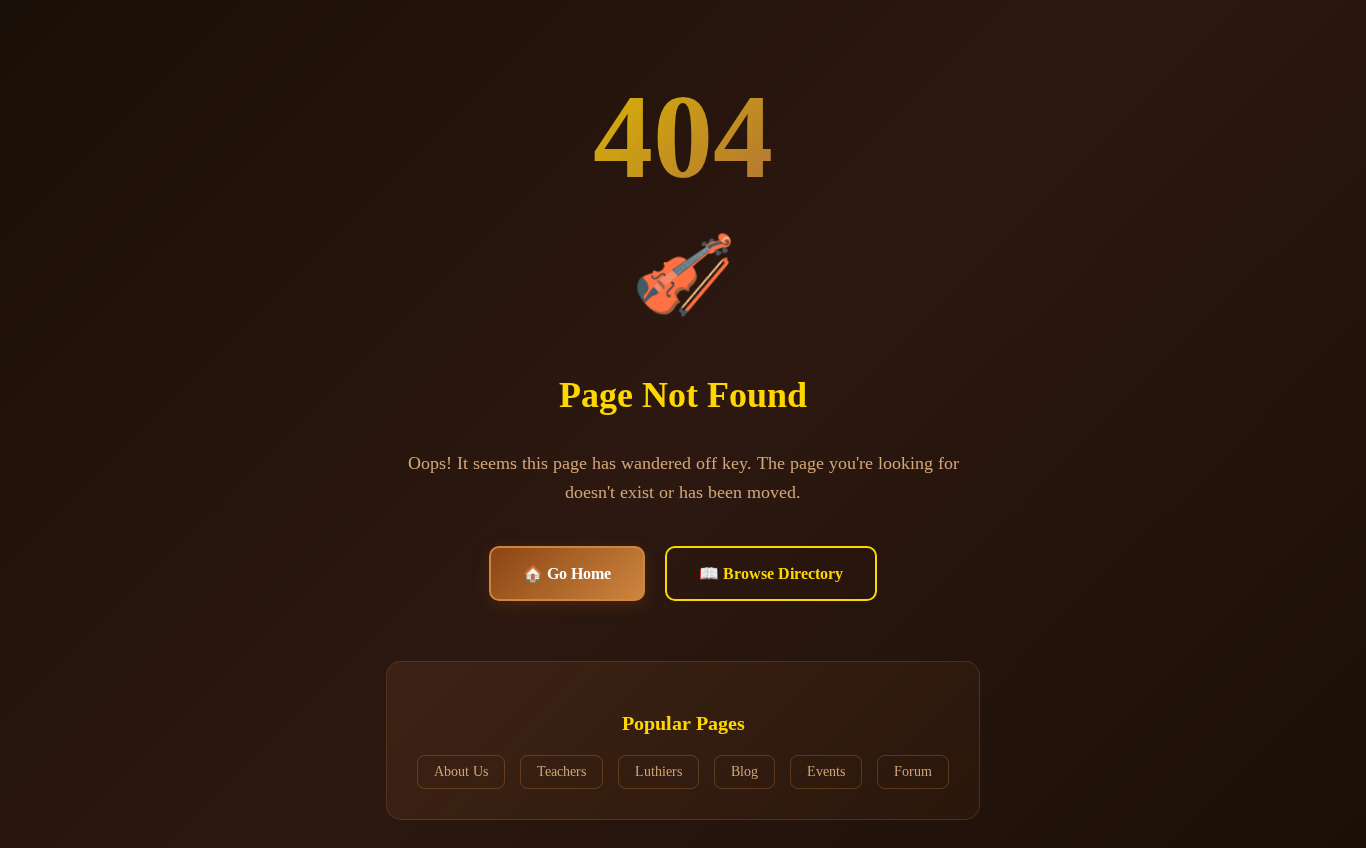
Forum (913, 771)
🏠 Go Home (567, 573)
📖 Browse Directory (771, 573)
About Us (461, 771)
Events (826, 771)
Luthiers (658, 771)
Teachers (561, 771)
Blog (744, 771)
